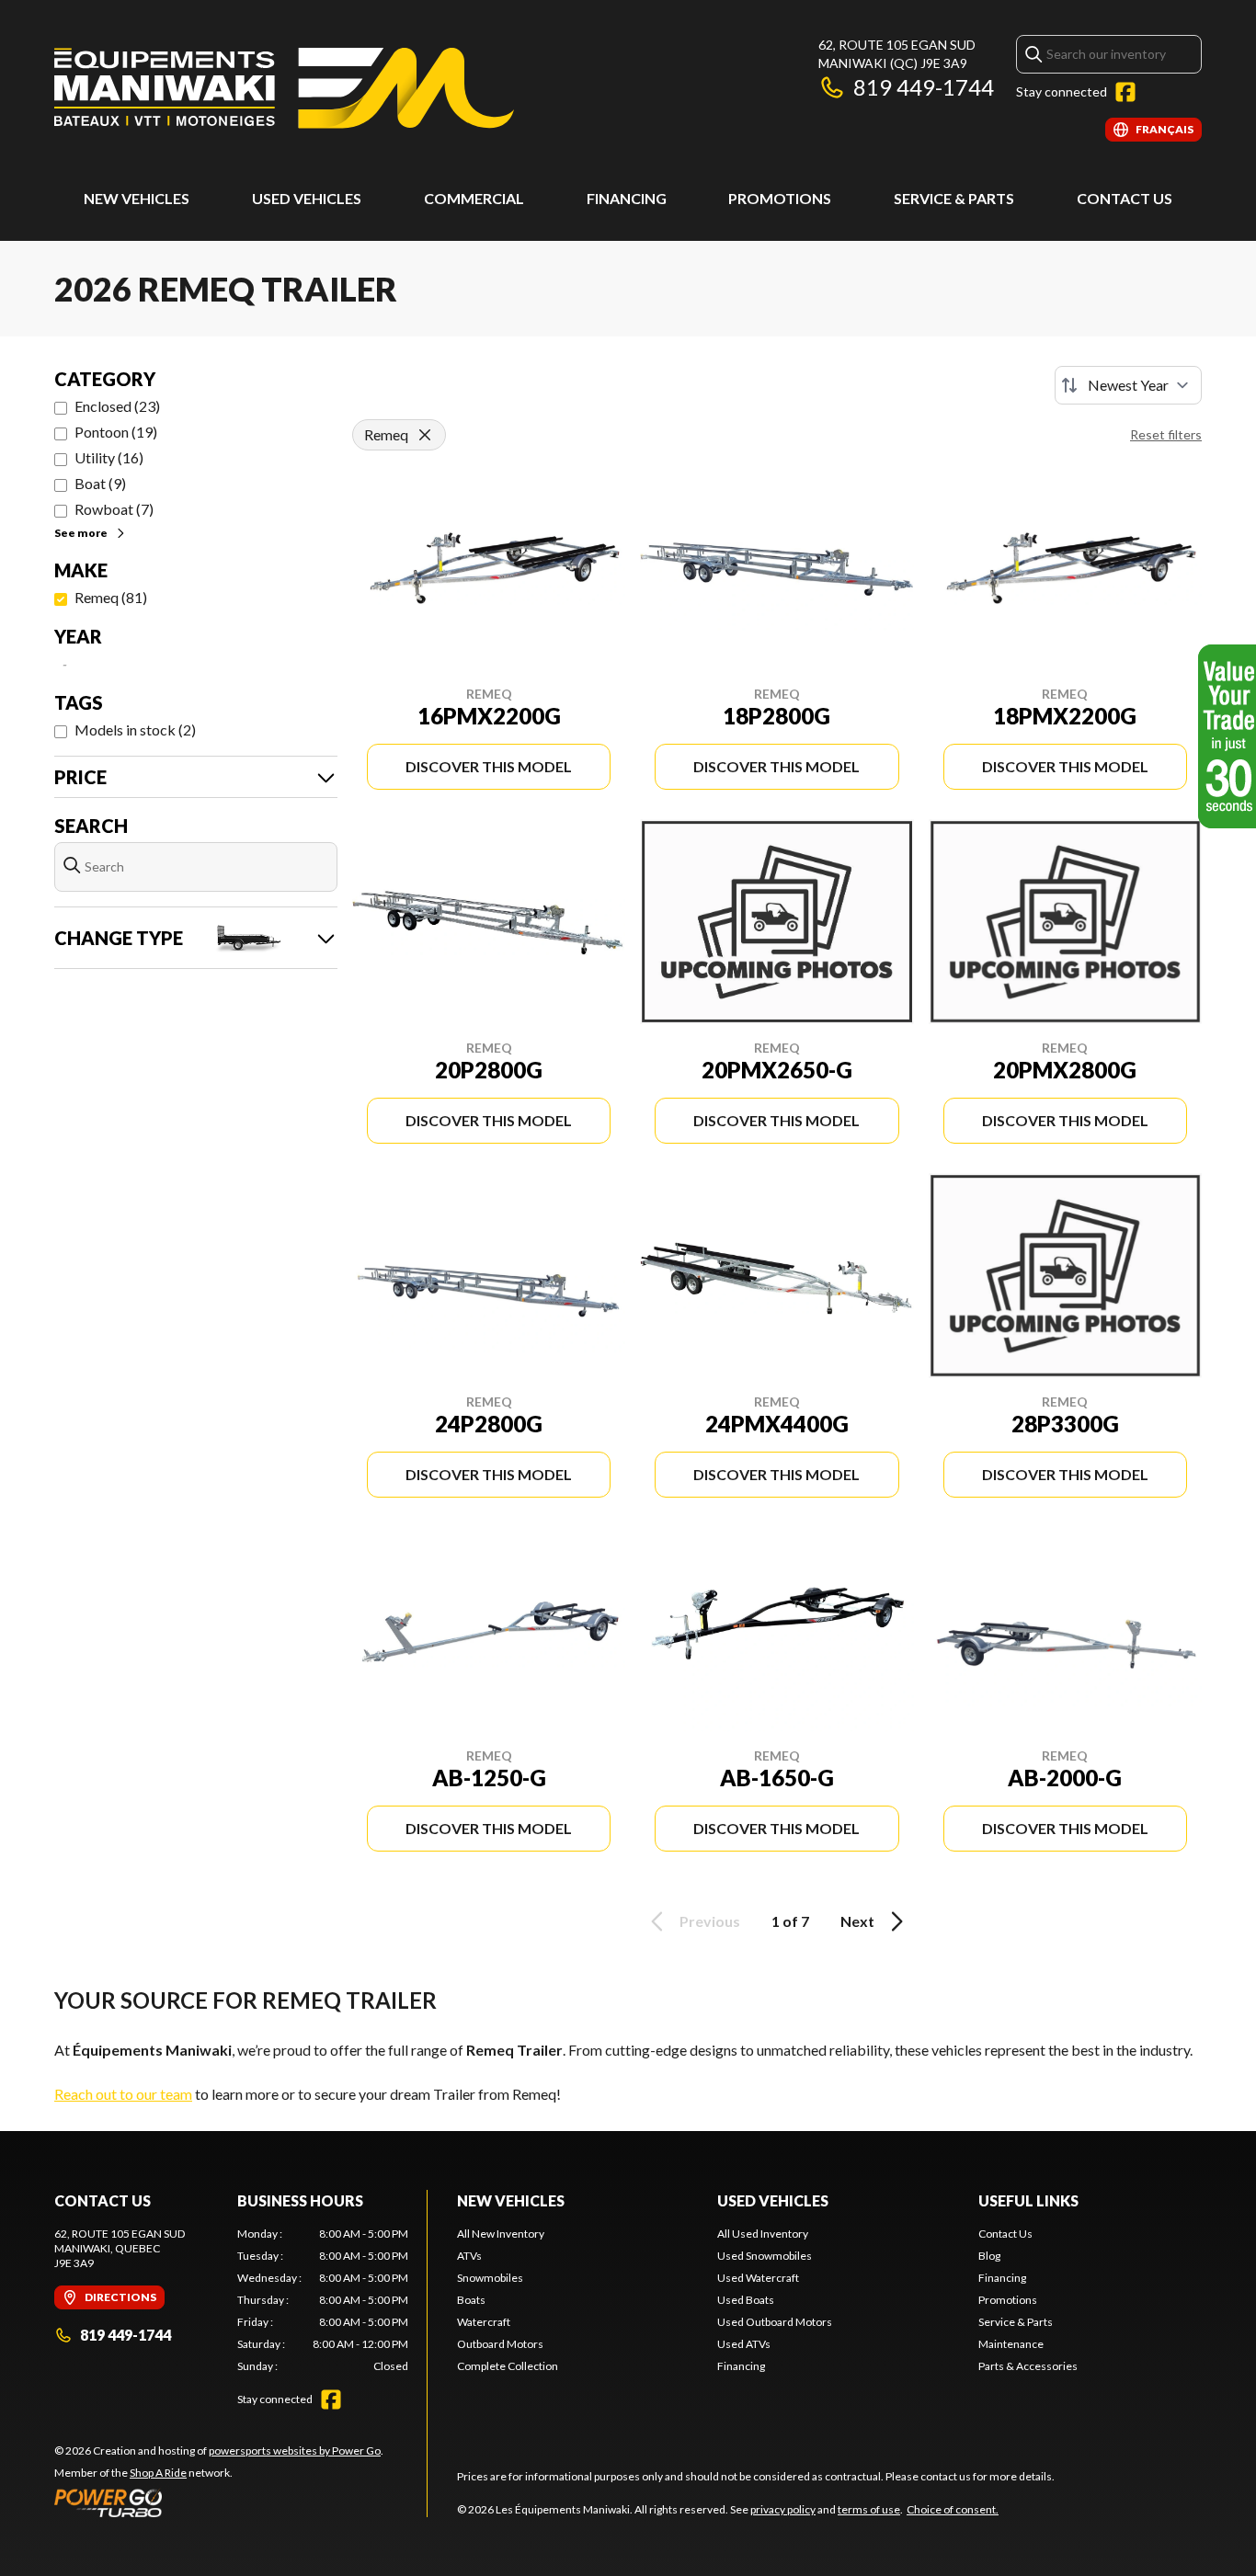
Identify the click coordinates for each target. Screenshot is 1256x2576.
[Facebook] (1125, 92)
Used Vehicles (773, 2200)
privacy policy (783, 2509)
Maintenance (1011, 2344)
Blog (989, 2256)
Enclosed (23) (117, 406)
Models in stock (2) (135, 729)
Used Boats (746, 2300)
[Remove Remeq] (425, 435)
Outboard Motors (500, 2344)
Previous (710, 1921)
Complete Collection (508, 2366)
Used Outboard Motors (775, 2322)
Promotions (780, 198)
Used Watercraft (758, 2278)
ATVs (469, 2256)
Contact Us (1125, 198)
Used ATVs (744, 2344)
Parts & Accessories (1028, 2366)
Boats (471, 2300)
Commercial (474, 198)
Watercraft (484, 2322)
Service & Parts (954, 198)
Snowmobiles (490, 2278)
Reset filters (1166, 434)
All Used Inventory (763, 2234)
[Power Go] (219, 2502)
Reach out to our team (123, 2094)
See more (81, 533)
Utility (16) (109, 457)
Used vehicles (307, 198)
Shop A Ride (158, 2473)
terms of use (869, 2509)
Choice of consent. (953, 2509)
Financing (627, 198)
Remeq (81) (111, 597)
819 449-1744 (924, 87)
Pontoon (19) (116, 432)
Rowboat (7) (114, 509)
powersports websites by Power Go (295, 2451)
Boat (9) (100, 483)
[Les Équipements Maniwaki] (284, 89)
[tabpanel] (323, 2300)
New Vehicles (137, 198)
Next (857, 1921)
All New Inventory (501, 2234)
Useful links (1028, 2200)
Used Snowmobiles (765, 2256)
